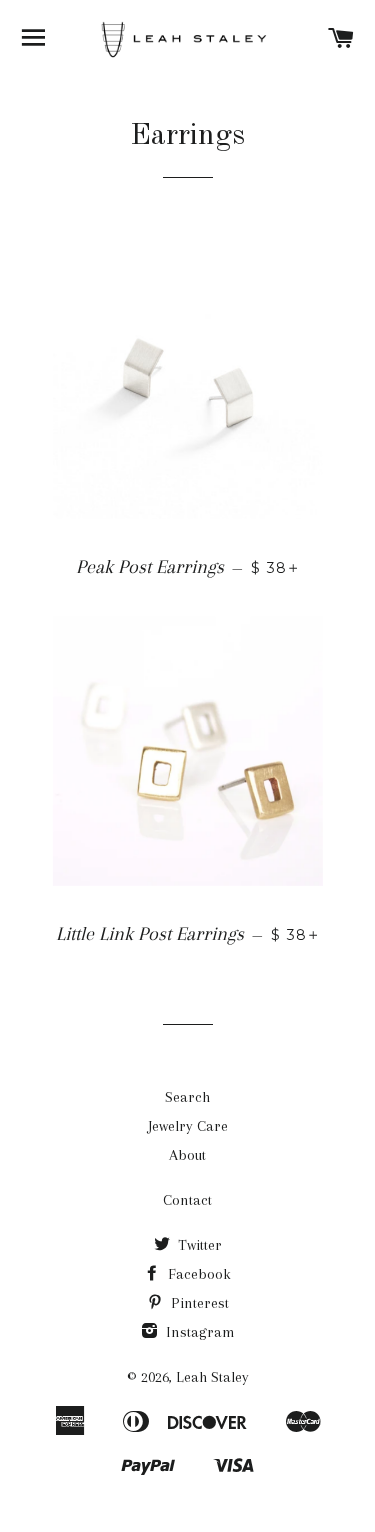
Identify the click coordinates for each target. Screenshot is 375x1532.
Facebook (197, 1274)
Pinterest (198, 1303)
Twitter (198, 1245)
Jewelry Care (188, 1126)
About (187, 1155)
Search (187, 1097)
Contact (187, 1200)
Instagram (198, 1332)
